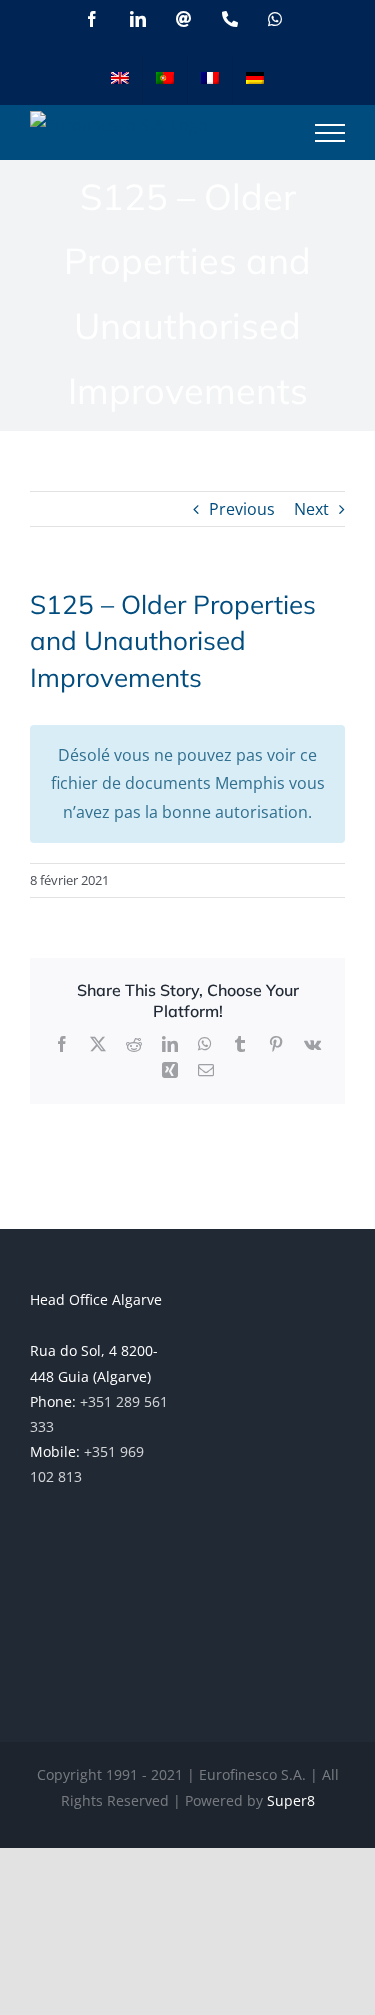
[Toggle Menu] (330, 133)
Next (311, 509)
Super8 (291, 1800)
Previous (242, 509)
